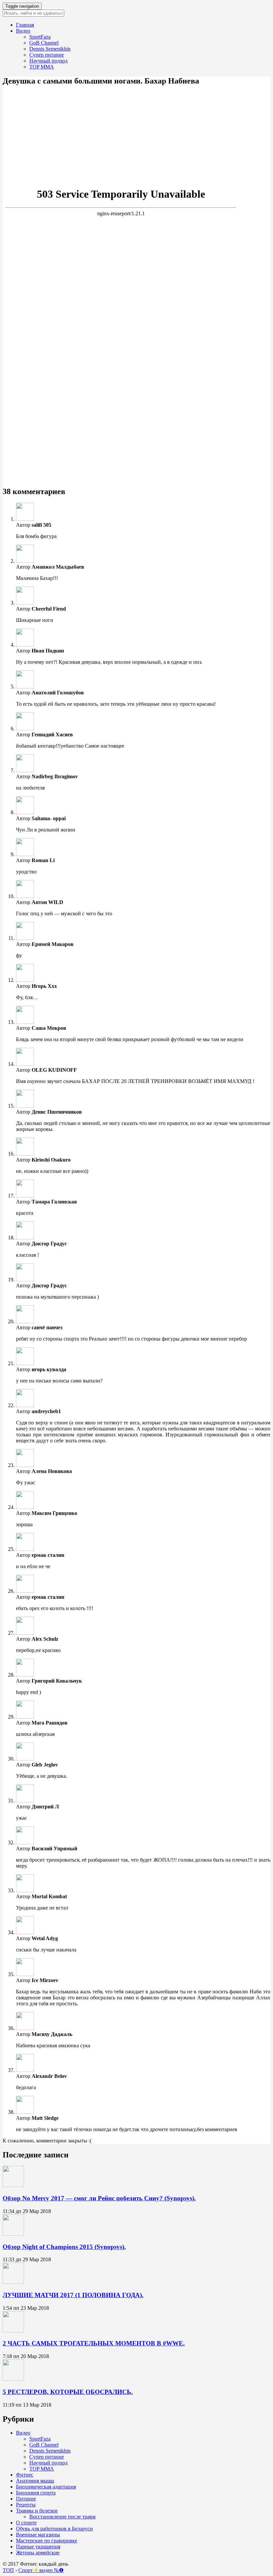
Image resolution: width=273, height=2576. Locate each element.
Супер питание (47, 55)
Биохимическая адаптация (46, 2487)
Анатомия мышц (35, 2481)
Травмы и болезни (37, 2511)
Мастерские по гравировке (47, 2541)
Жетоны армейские (38, 2553)
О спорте (26, 2523)
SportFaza (40, 37)
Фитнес (25, 2475)
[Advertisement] (136, 132)
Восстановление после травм (62, 2517)
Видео (23, 31)
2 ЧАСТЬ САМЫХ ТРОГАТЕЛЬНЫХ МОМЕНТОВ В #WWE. (94, 2343)
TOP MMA (42, 67)
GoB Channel (44, 43)
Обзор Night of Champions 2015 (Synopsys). (64, 2247)
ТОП (8, 2570)
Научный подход (48, 61)
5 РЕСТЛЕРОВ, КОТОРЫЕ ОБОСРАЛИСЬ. (68, 2392)
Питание (26, 2499)
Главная (25, 25)
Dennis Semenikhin (50, 49)
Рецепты (26, 2505)
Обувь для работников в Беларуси (54, 2529)
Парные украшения (38, 2547)
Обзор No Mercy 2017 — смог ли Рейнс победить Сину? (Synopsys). (99, 2198)
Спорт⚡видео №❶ (41, 2570)
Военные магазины (38, 2535)
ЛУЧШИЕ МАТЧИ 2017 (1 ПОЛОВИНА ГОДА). (73, 2295)
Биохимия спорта (36, 2493)
